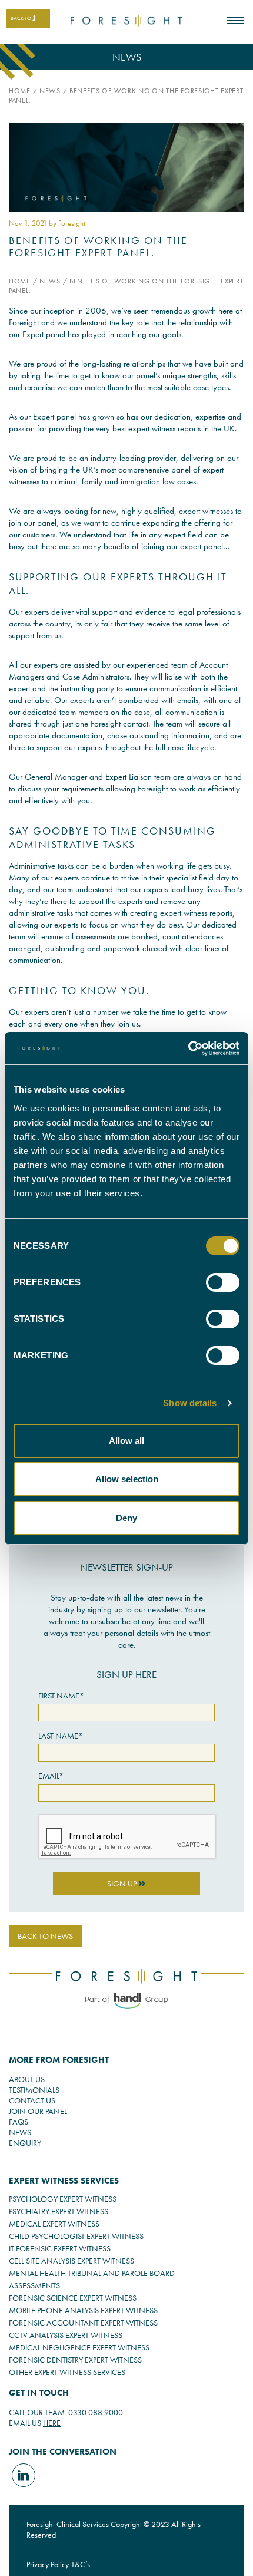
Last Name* (61, 1736)
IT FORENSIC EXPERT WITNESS (60, 2248)
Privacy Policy (48, 2564)
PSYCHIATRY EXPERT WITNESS (59, 2211)
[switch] (223, 1282)
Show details (190, 1403)
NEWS (20, 2132)
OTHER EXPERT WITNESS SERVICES (67, 2372)
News (50, 91)
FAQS (19, 2122)
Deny (126, 1518)
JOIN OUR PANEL (38, 2111)
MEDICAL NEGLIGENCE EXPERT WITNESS (79, 2347)
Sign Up (123, 1884)
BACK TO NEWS (45, 1936)
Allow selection (127, 1479)
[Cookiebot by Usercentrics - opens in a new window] (188, 1048)
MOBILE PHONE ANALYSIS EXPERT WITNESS (83, 2310)
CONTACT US (32, 2100)
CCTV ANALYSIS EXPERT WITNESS (66, 2335)
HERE (52, 2423)
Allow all (126, 1441)
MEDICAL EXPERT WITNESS (54, 2224)
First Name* (61, 1696)
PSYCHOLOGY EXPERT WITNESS (63, 2199)
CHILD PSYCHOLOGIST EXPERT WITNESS (76, 2236)
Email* (51, 1776)
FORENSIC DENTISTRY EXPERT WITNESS (75, 2360)
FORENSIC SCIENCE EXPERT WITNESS (73, 2298)
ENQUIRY (25, 2143)
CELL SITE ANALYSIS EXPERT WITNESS (71, 2261)
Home (20, 91)
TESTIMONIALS (34, 2090)
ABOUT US (27, 2079)
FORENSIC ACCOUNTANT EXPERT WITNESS (83, 2323)
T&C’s (81, 2564)
